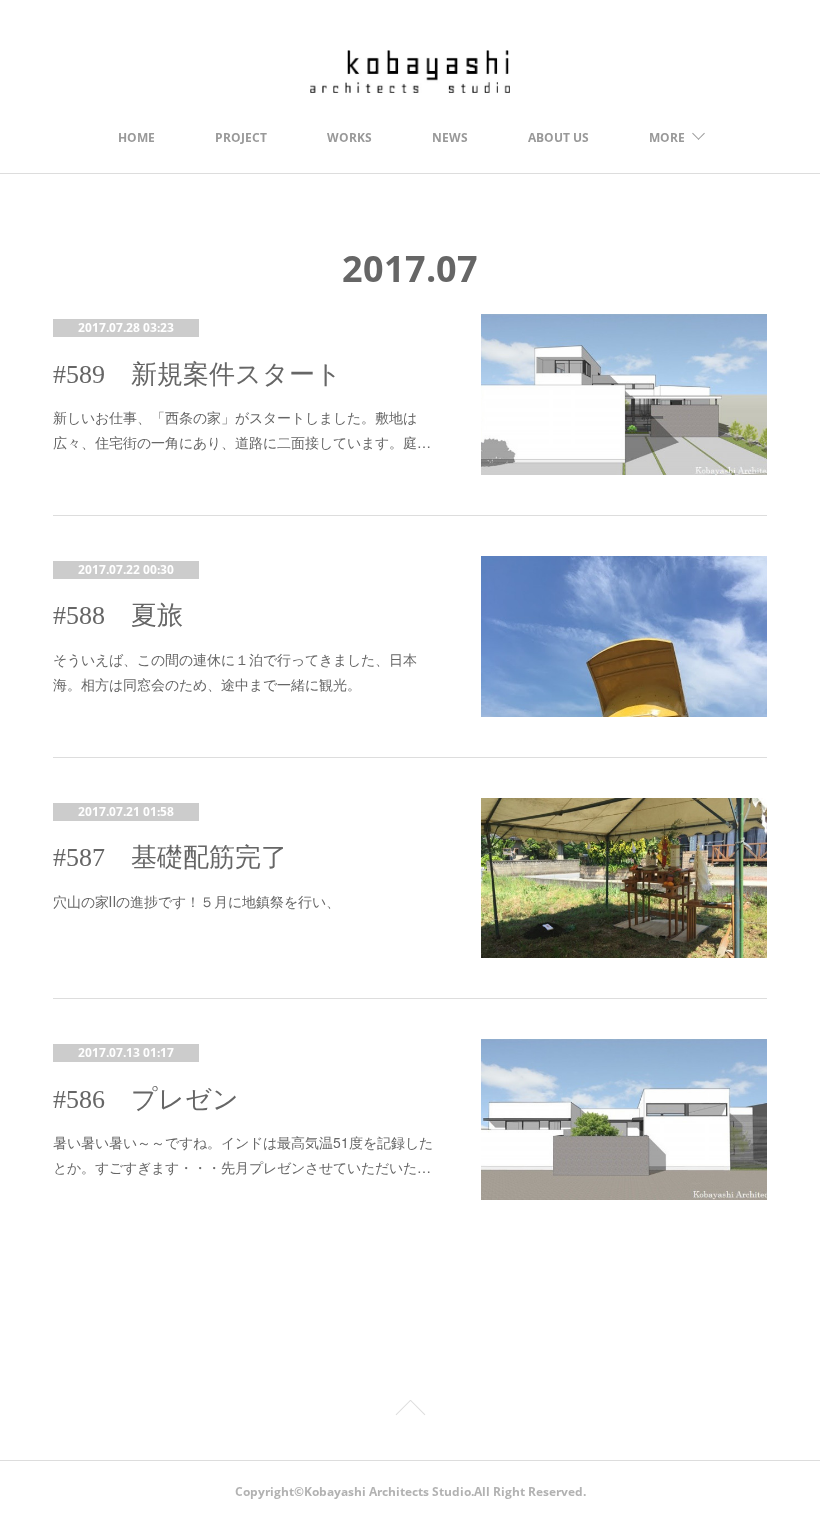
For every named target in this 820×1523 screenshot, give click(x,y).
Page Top (410, 1411)
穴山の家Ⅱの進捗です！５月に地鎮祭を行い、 (196, 901)
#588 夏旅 (118, 615)
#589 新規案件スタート (197, 374)
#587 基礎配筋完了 (170, 857)
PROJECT (241, 137)
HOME (136, 137)
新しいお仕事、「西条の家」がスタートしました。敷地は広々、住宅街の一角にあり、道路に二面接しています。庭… (242, 429)
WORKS (349, 137)
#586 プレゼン (146, 1099)
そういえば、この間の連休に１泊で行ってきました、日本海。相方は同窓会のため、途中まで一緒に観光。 (235, 671)
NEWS (450, 137)
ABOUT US (558, 137)
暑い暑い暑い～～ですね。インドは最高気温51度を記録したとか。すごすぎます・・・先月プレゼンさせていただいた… (243, 1154)
